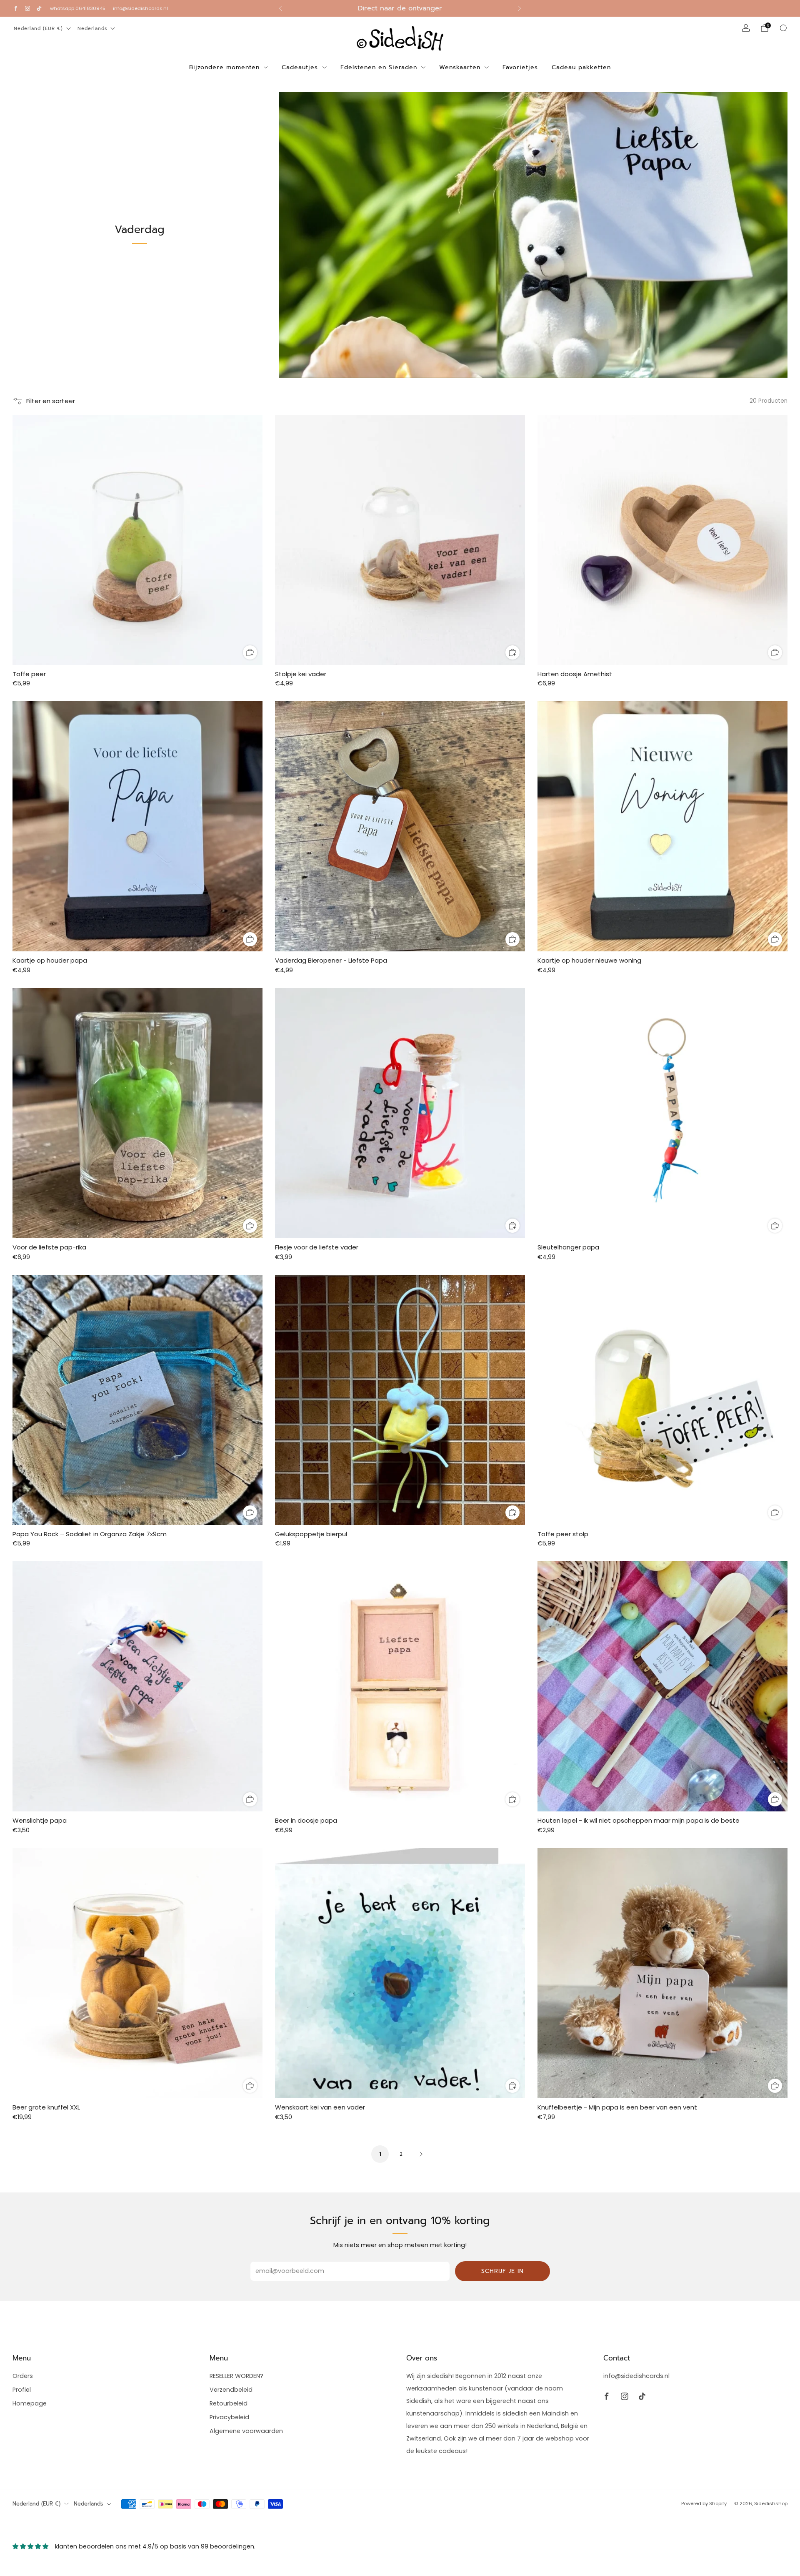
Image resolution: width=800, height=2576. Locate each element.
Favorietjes (520, 67)
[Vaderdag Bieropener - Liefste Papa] (400, 826)
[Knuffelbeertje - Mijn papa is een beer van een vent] (662, 1973)
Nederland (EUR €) (38, 29)
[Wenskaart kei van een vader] (400, 1973)
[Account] (746, 28)
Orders (23, 2376)
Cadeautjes (300, 67)
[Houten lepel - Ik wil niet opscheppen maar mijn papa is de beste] (662, 1686)
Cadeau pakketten (581, 67)
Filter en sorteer (51, 401)
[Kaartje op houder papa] (137, 826)
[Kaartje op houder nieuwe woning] (662, 826)
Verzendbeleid (231, 2390)
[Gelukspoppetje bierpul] (400, 1400)
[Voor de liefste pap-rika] (137, 1113)
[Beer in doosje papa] (400, 1686)
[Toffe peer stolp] (662, 1400)
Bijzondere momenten (224, 67)
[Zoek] (783, 28)
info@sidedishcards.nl (140, 8)
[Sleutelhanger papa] (662, 1113)
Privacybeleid (229, 2417)
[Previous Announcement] (280, 8)
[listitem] (400, 8)
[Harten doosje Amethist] (662, 540)
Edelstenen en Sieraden (379, 67)
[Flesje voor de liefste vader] (400, 1113)
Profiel (22, 2390)
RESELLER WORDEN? (236, 2376)
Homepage (30, 2403)
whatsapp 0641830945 (78, 8)
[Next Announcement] (520, 8)
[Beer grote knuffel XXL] (137, 1973)
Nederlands (92, 29)
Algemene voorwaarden (246, 2431)
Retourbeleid (229, 2403)
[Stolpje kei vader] (400, 540)
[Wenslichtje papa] (137, 1686)
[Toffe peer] (137, 540)
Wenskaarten (460, 67)
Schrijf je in (502, 2271)
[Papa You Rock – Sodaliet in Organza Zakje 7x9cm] (137, 1400)
